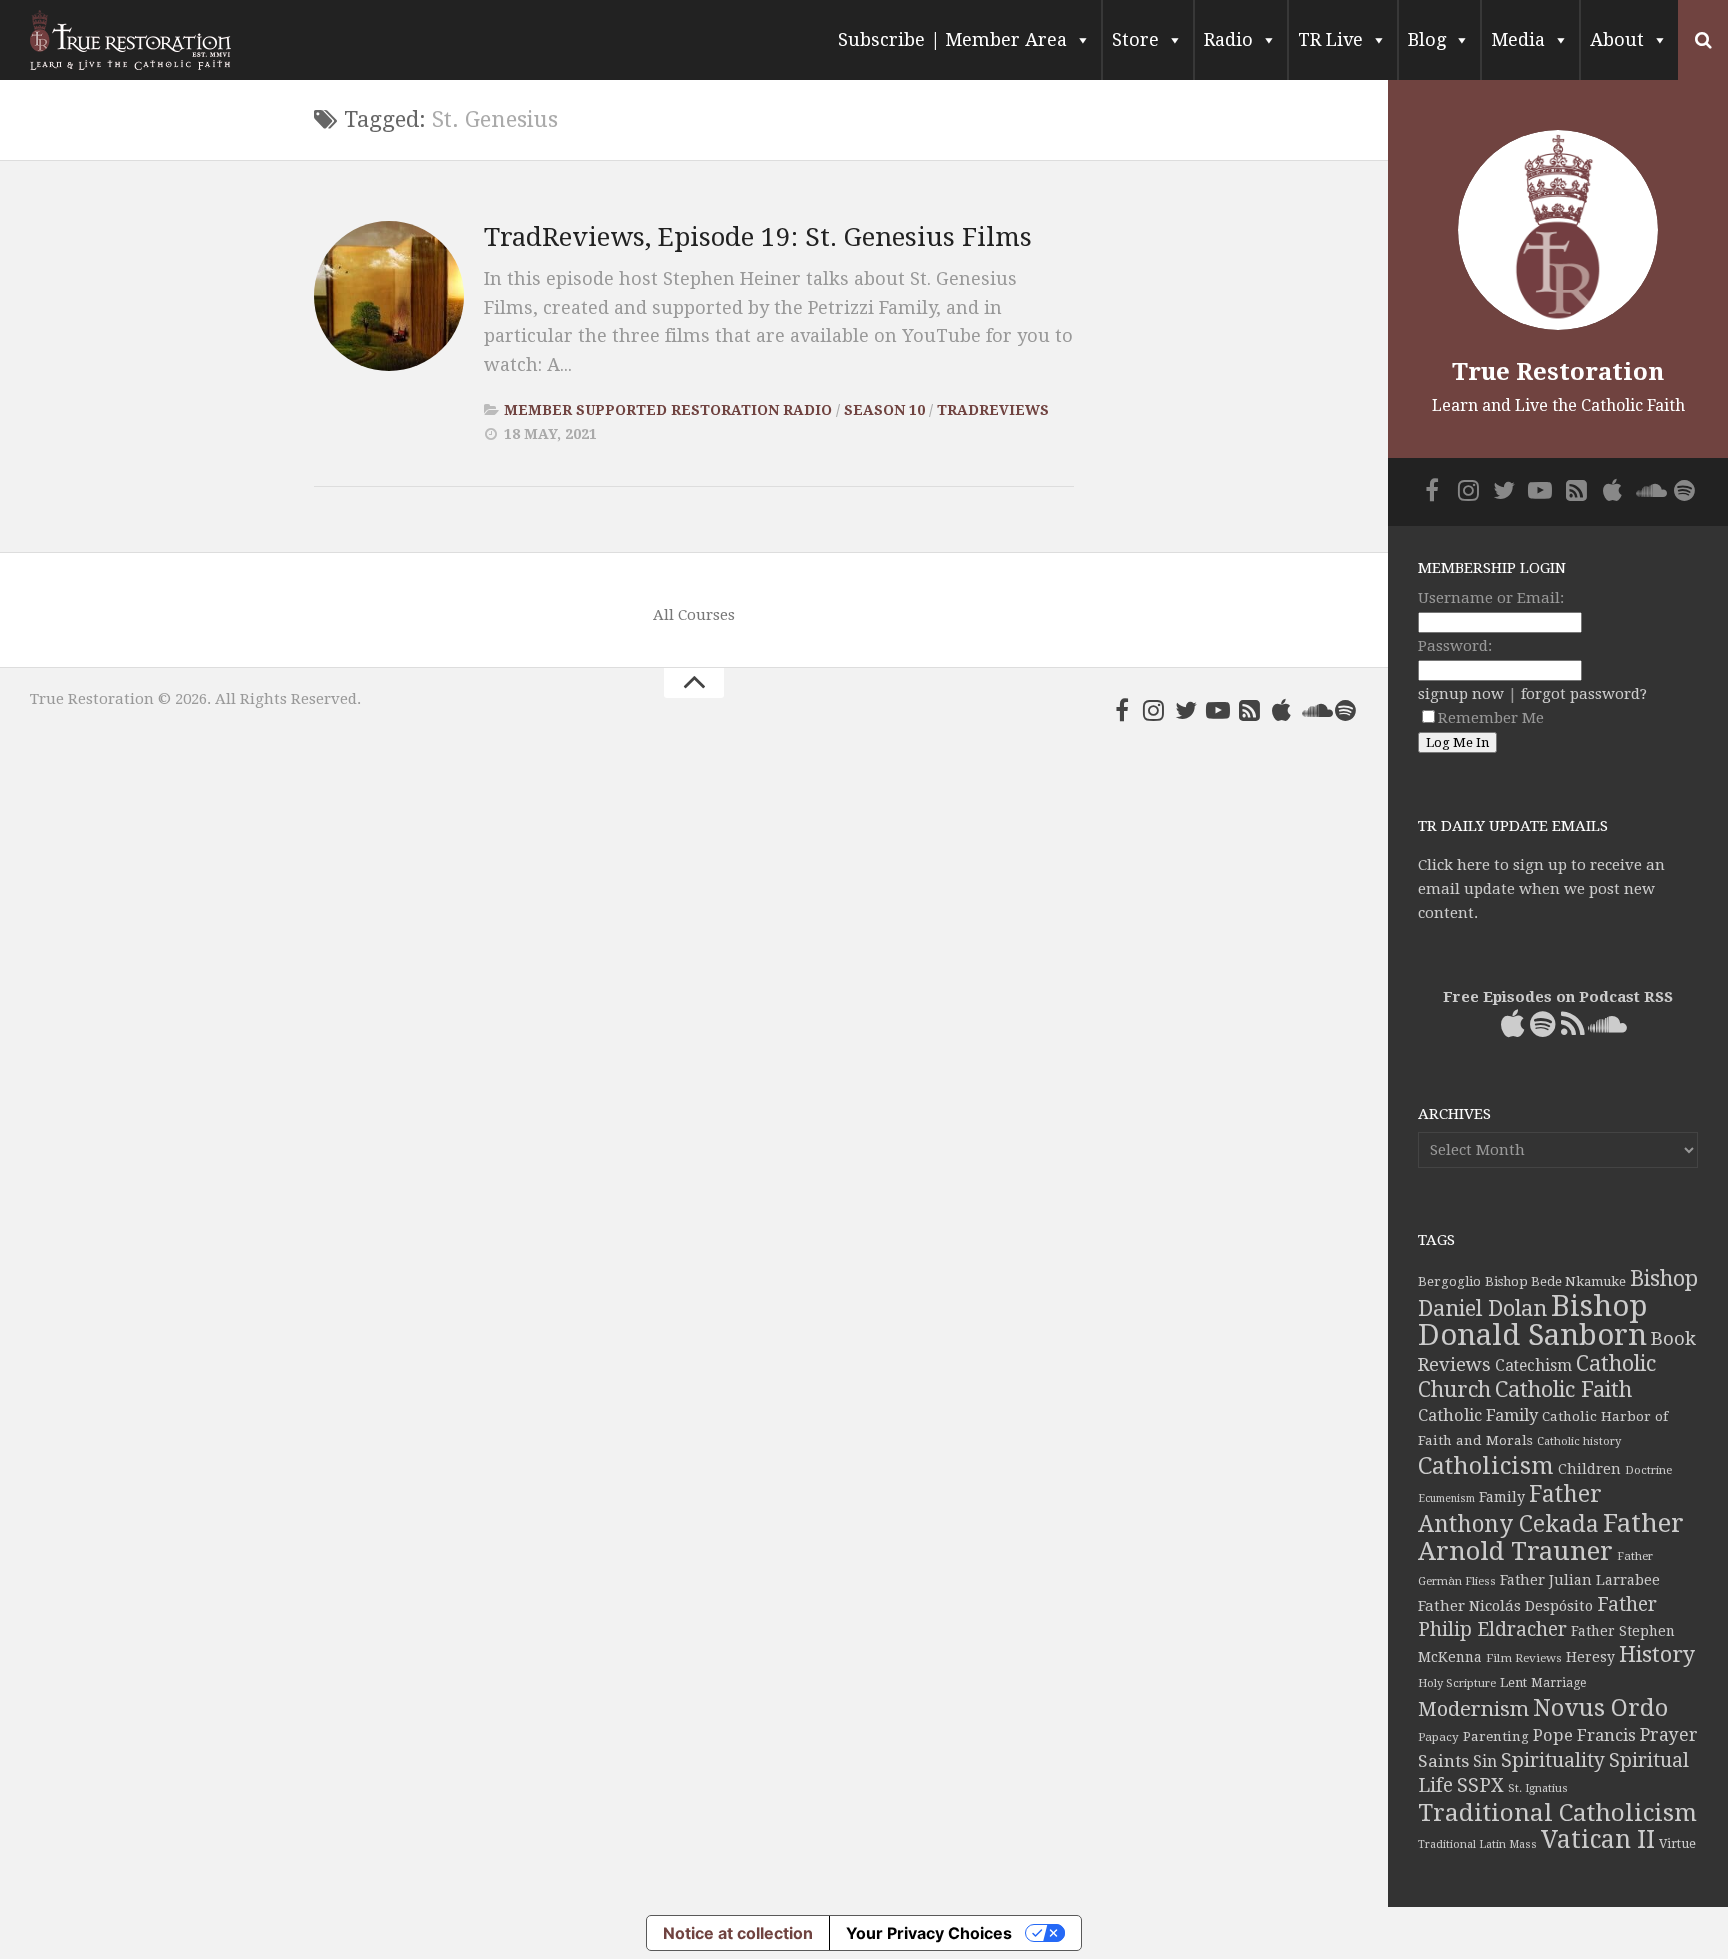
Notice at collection (738, 1933)
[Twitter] (1186, 710)
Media (1518, 39)
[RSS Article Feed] (1250, 710)
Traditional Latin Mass (1477, 1844)
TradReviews (993, 410)
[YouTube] (1218, 710)
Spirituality (1553, 1760)
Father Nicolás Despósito (1505, 1606)
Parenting (1496, 1736)
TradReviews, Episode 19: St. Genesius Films (758, 237)
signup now (1461, 694)
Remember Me (1491, 718)
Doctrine (1648, 1470)
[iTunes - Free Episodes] (1282, 710)
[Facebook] (1122, 710)
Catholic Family (1478, 1415)
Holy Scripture (1457, 1683)
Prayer (1669, 1735)
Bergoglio (1449, 1281)
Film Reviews (1524, 1658)
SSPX (1480, 1785)
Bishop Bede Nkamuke (1555, 1281)
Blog (1427, 39)
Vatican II (1598, 1839)
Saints (1443, 1761)
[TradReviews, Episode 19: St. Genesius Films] (389, 296)
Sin (1485, 1761)
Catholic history (1579, 1441)
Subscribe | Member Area (952, 39)
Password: (1455, 646)
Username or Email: (1491, 598)
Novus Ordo (1600, 1708)
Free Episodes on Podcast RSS (1558, 997)
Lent (1513, 1682)
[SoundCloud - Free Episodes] (1314, 710)
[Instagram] (1154, 710)
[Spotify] (1346, 710)
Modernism (1473, 1709)
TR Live (1330, 39)
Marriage (1558, 1683)
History (1657, 1654)
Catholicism (1486, 1466)
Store (1135, 39)
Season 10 (884, 410)
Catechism (1533, 1366)
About (1617, 39)
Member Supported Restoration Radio (668, 410)
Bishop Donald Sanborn (1532, 1320)
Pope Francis (1584, 1735)
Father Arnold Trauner (1551, 1537)
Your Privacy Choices (929, 1933)
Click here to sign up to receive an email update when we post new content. (1541, 889)
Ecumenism (1446, 1498)
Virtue (1677, 1843)
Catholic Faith (1563, 1389)
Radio (1228, 39)
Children (1589, 1469)
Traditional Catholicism (1557, 1813)
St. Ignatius (1538, 1788)
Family (1502, 1497)
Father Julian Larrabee (1580, 1580)
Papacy (1438, 1737)
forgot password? (1584, 694)
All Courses (694, 615)
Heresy (1590, 1657)
